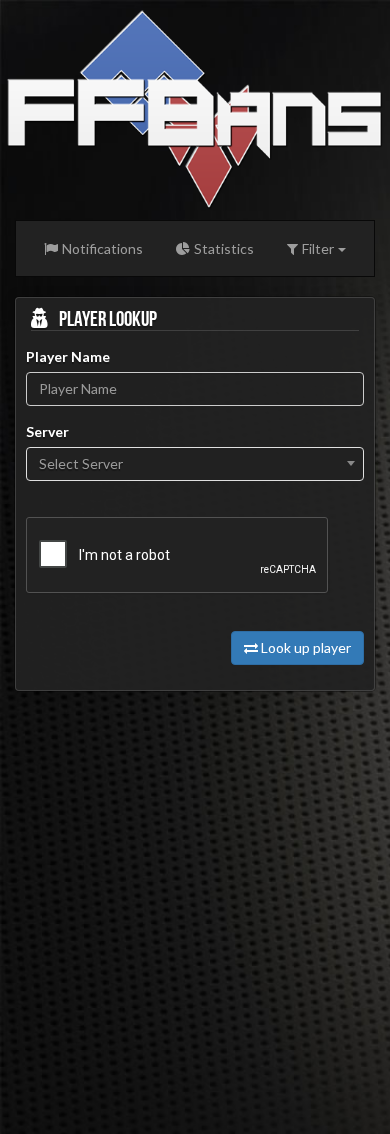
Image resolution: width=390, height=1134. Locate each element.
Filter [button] (318, 248)
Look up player (306, 647)
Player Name (68, 356)
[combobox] (195, 464)
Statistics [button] (224, 248)
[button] (195, 105)
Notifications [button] (102, 248)
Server (47, 431)
